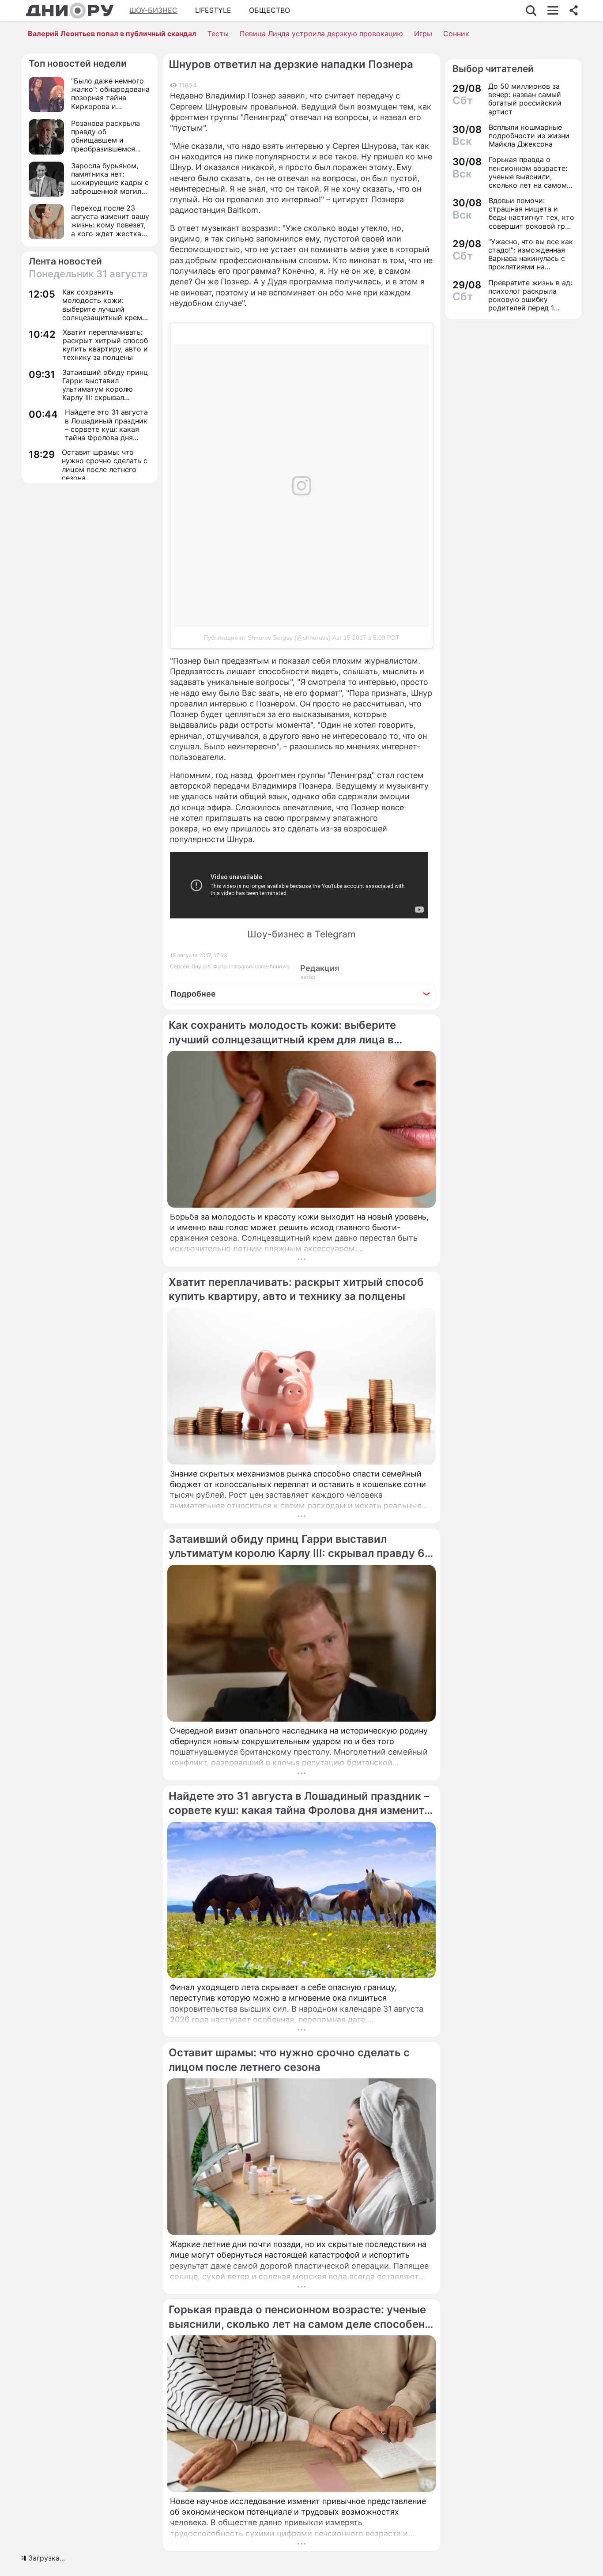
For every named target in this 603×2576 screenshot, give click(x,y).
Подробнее (193, 994)
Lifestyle (213, 10)
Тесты (218, 34)
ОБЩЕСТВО (269, 10)
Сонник (456, 34)
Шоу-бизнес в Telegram (301, 934)
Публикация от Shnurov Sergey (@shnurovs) (267, 638)
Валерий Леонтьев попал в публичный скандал (112, 34)
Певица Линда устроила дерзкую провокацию (321, 34)
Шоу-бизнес (153, 10)
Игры (423, 34)
